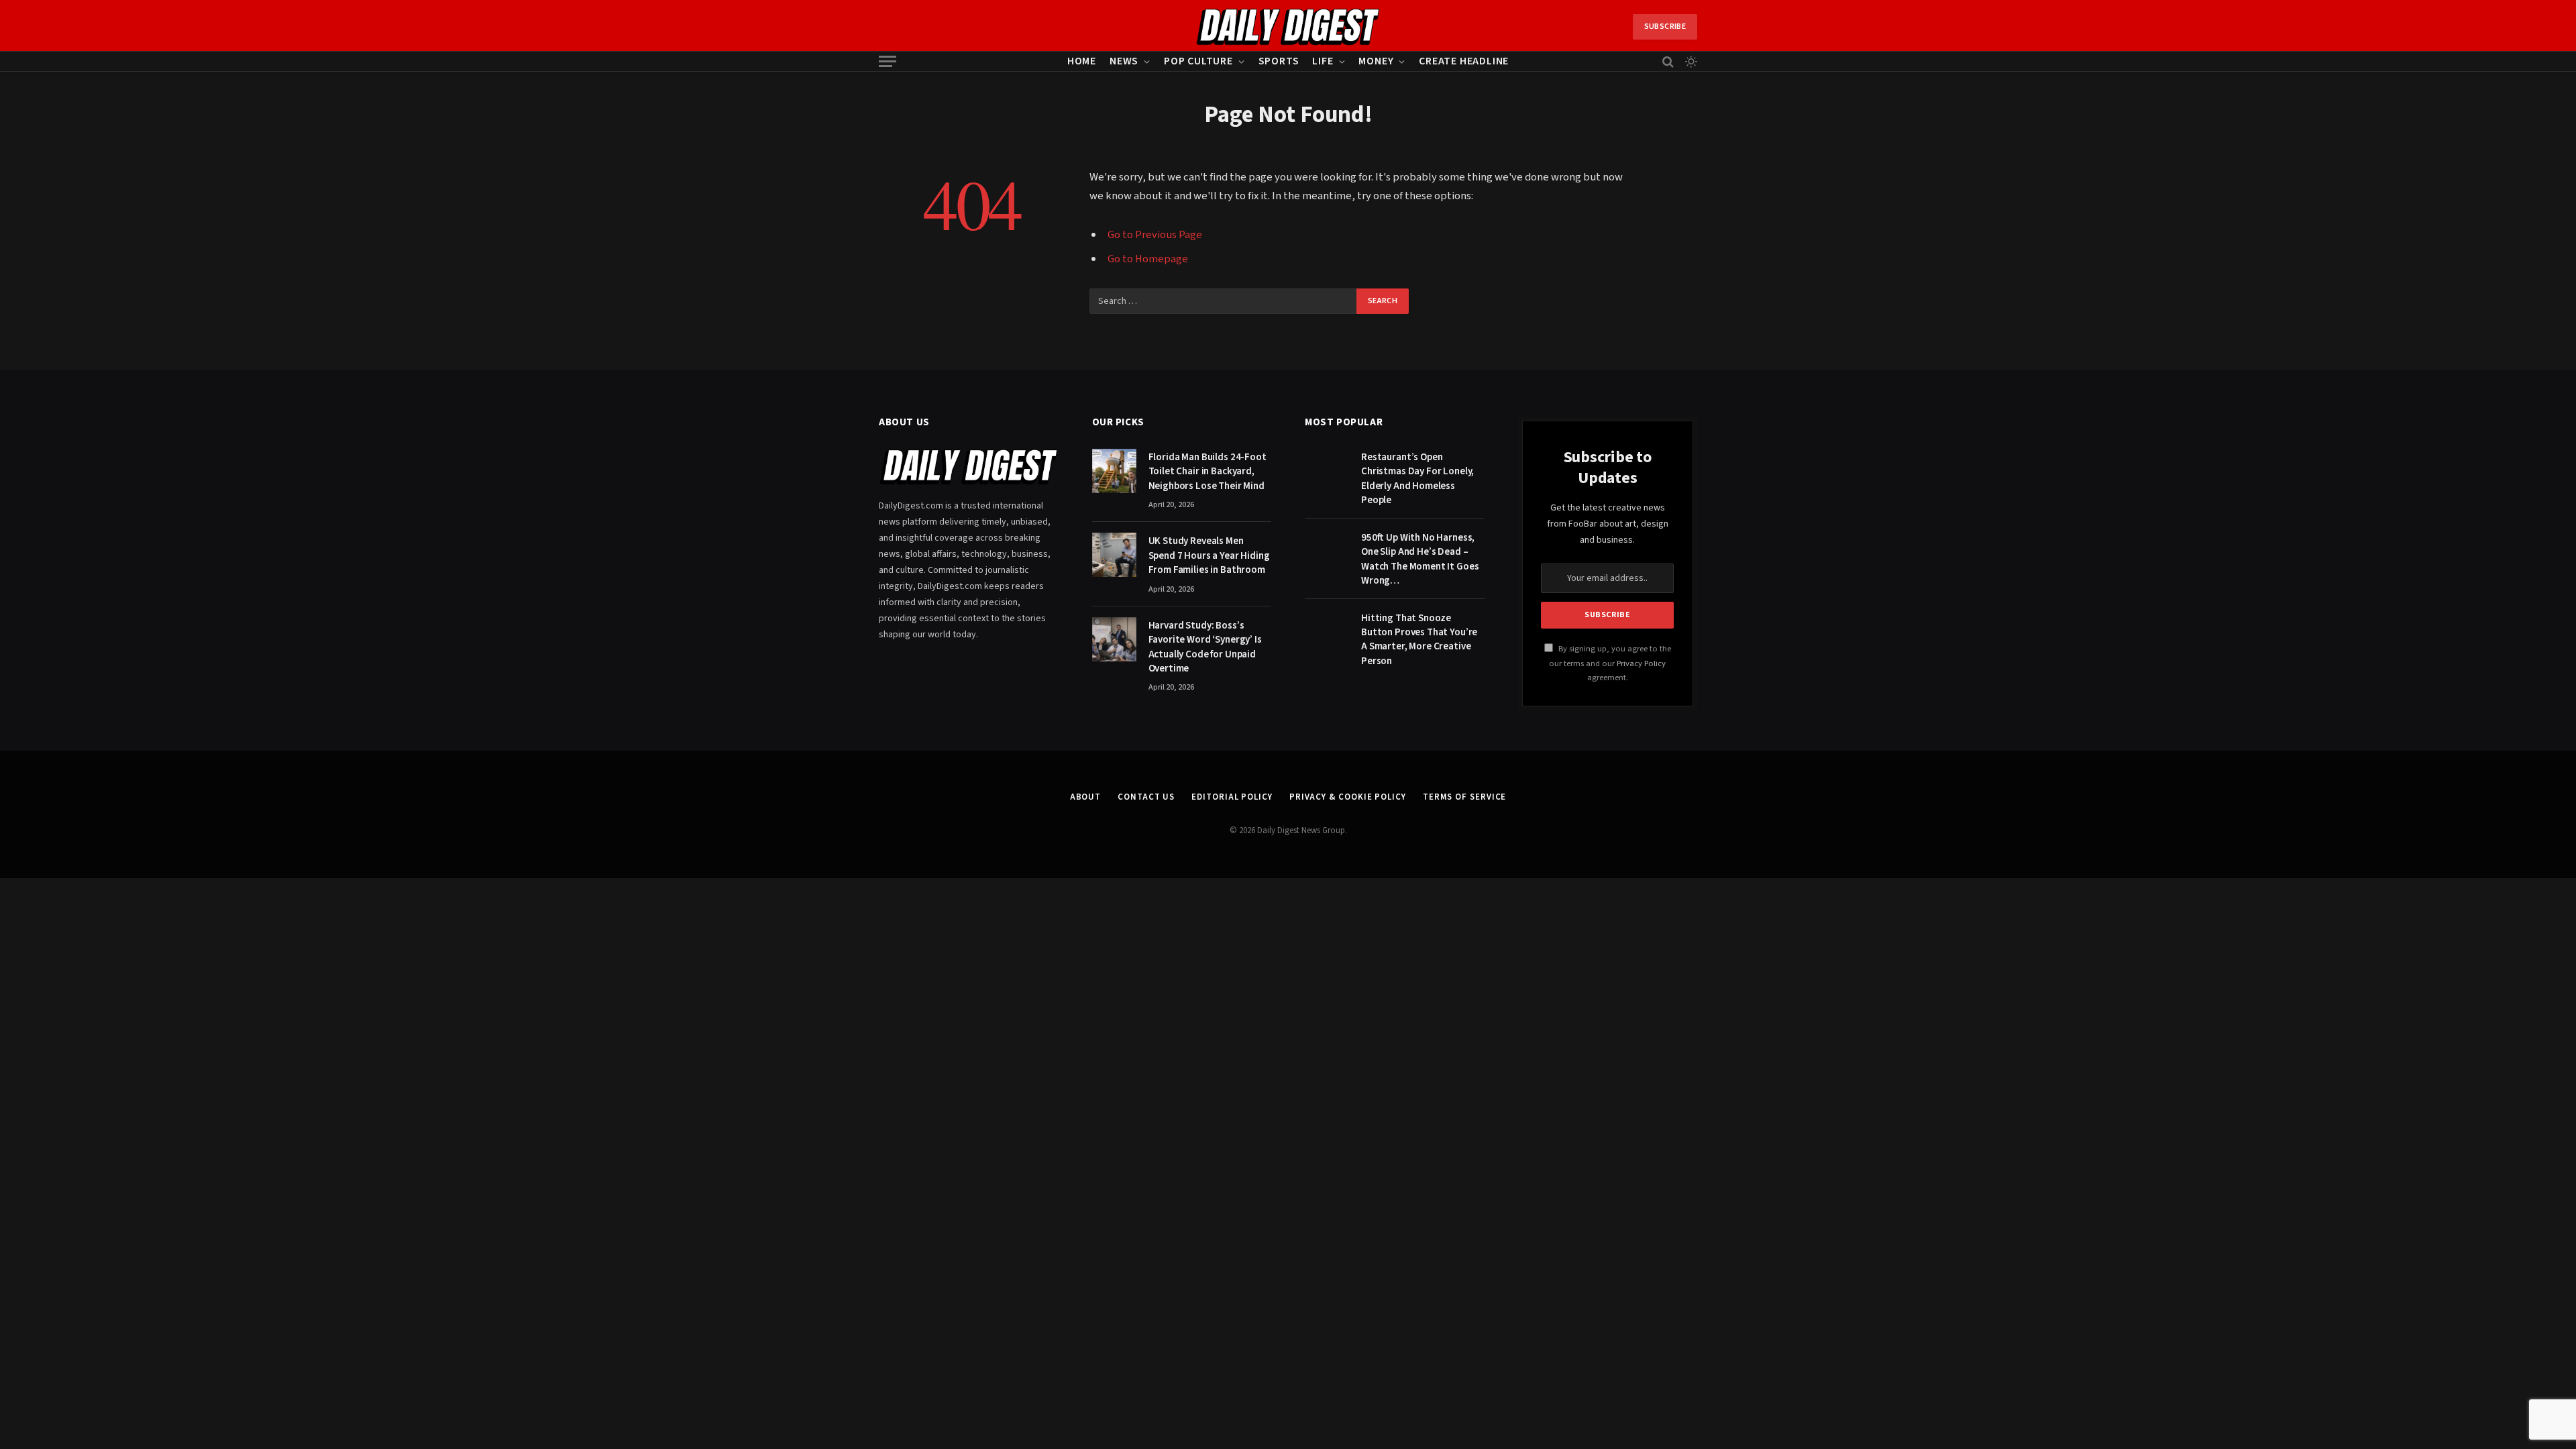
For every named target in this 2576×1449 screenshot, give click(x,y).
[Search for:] (1224, 301)
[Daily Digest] (1288, 27)
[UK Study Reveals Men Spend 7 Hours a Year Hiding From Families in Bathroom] (1114, 555)
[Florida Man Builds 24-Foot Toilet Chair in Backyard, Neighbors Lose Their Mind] (1114, 471)
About (1086, 797)
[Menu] (888, 61)
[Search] (1668, 61)
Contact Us (1146, 797)
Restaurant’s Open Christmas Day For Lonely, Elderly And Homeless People (1417, 479)
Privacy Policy (1641, 663)
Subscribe (1665, 26)
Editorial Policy (1232, 797)
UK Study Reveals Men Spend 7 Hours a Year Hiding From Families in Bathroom (1209, 555)
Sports (1279, 61)
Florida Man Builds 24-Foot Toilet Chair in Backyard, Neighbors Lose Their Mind (1207, 472)
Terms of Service (1465, 797)
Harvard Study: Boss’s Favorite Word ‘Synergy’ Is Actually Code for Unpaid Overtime (1205, 647)
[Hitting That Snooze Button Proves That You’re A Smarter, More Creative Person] (1327, 632)
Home (1082, 61)
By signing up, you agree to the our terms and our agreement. (1610, 663)
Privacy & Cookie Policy (1348, 797)
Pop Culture (1198, 61)
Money (1376, 61)
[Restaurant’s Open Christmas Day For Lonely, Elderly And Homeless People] (1327, 471)
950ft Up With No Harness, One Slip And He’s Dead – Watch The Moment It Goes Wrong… (1420, 559)
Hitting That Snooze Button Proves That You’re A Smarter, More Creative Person (1419, 640)
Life (1323, 61)
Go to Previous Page (1155, 235)
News (1124, 61)
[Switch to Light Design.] (1690, 62)
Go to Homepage (1148, 259)
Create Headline (1464, 61)
